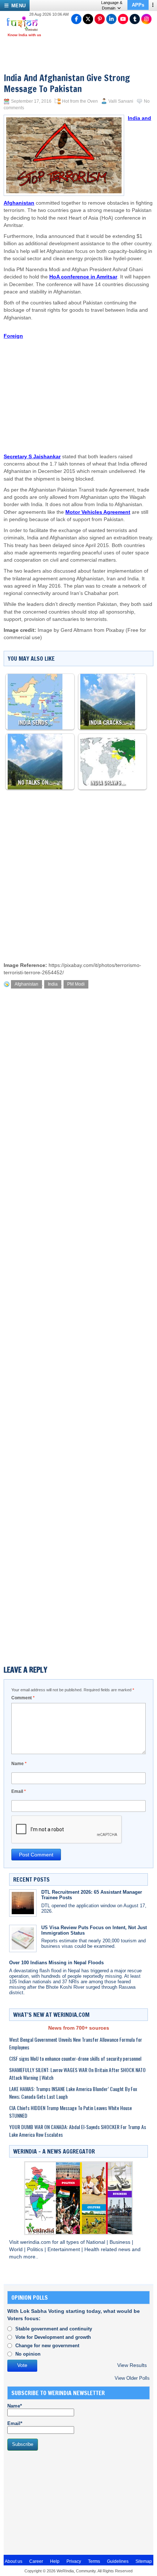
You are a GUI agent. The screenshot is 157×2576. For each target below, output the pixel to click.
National (96, 2242)
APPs (138, 5)
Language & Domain (112, 5)
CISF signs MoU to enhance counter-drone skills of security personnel (75, 2058)
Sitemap (144, 2561)
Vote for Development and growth (53, 2337)
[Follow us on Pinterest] (100, 19)
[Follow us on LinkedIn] (111, 19)
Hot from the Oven (80, 101)
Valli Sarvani (121, 101)
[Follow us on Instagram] (146, 19)
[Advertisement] (89, 380)
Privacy (74, 2561)
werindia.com (36, 2242)
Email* (15, 2423)
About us (14, 2561)
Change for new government (47, 2346)
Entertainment (64, 2249)
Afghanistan (26, 984)
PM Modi (76, 984)
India (53, 984)
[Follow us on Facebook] (76, 19)
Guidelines (118, 2561)
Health (93, 2249)
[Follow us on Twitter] (88, 19)
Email (19, 1791)
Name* (15, 2406)
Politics (36, 2249)
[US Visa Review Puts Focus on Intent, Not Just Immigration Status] (23, 1938)
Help (55, 2561)
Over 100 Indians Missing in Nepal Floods (56, 1963)
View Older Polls (132, 2378)
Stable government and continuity (54, 2329)
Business (121, 2242)
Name (19, 1764)
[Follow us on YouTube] (123, 19)
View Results (132, 2365)
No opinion (28, 2354)
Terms (94, 2561)
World (17, 2249)
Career (36, 2561)
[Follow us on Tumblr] (135, 19)
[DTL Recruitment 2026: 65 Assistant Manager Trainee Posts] (23, 1903)
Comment (23, 1698)
